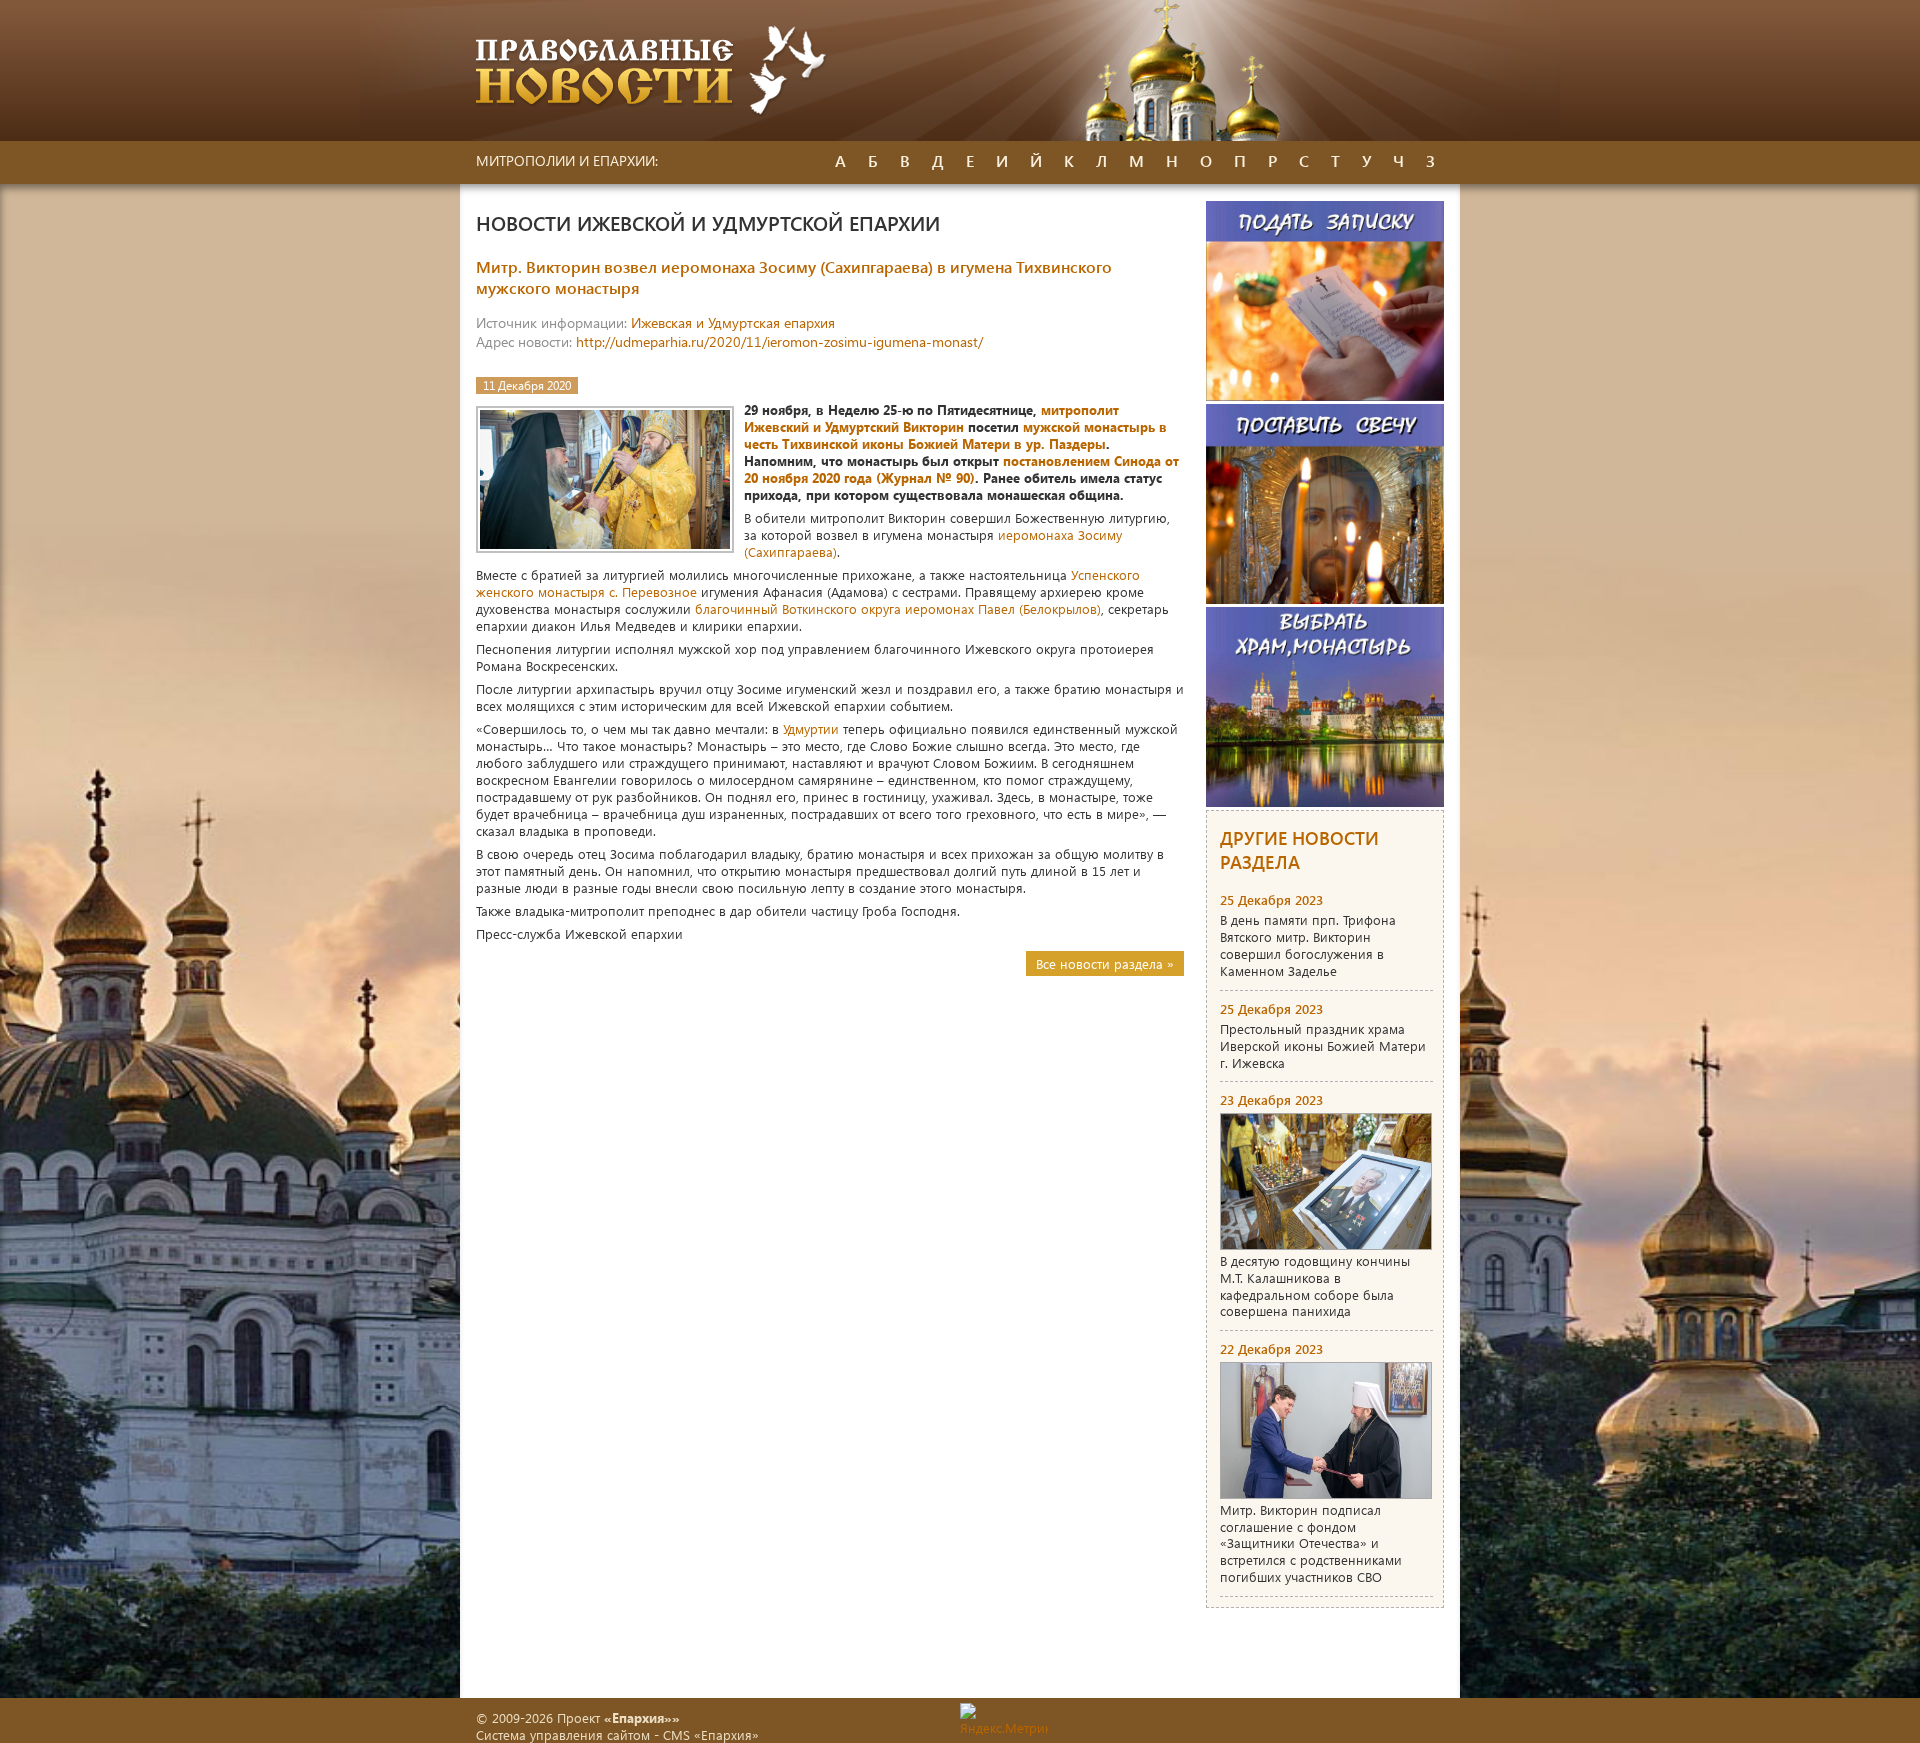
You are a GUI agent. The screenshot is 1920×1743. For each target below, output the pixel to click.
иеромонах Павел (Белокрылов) (1003, 608)
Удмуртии (811, 728)
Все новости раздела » (1105, 963)
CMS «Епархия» (711, 1734)
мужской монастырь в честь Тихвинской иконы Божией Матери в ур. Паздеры (955, 435)
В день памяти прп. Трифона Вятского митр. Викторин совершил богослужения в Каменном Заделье (1308, 945)
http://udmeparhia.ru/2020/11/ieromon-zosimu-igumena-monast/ (779, 341)
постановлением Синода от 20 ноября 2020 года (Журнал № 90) (961, 469)
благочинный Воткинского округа (798, 608)
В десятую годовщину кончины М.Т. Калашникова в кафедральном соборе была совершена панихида (1315, 1286)
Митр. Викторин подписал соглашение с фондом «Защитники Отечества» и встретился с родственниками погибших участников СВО (1311, 1543)
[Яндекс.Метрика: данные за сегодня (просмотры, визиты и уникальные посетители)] (1004, 1719)
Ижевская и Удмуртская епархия (733, 322)
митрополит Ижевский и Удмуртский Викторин (931, 418)
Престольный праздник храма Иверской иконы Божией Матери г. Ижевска (1323, 1045)
